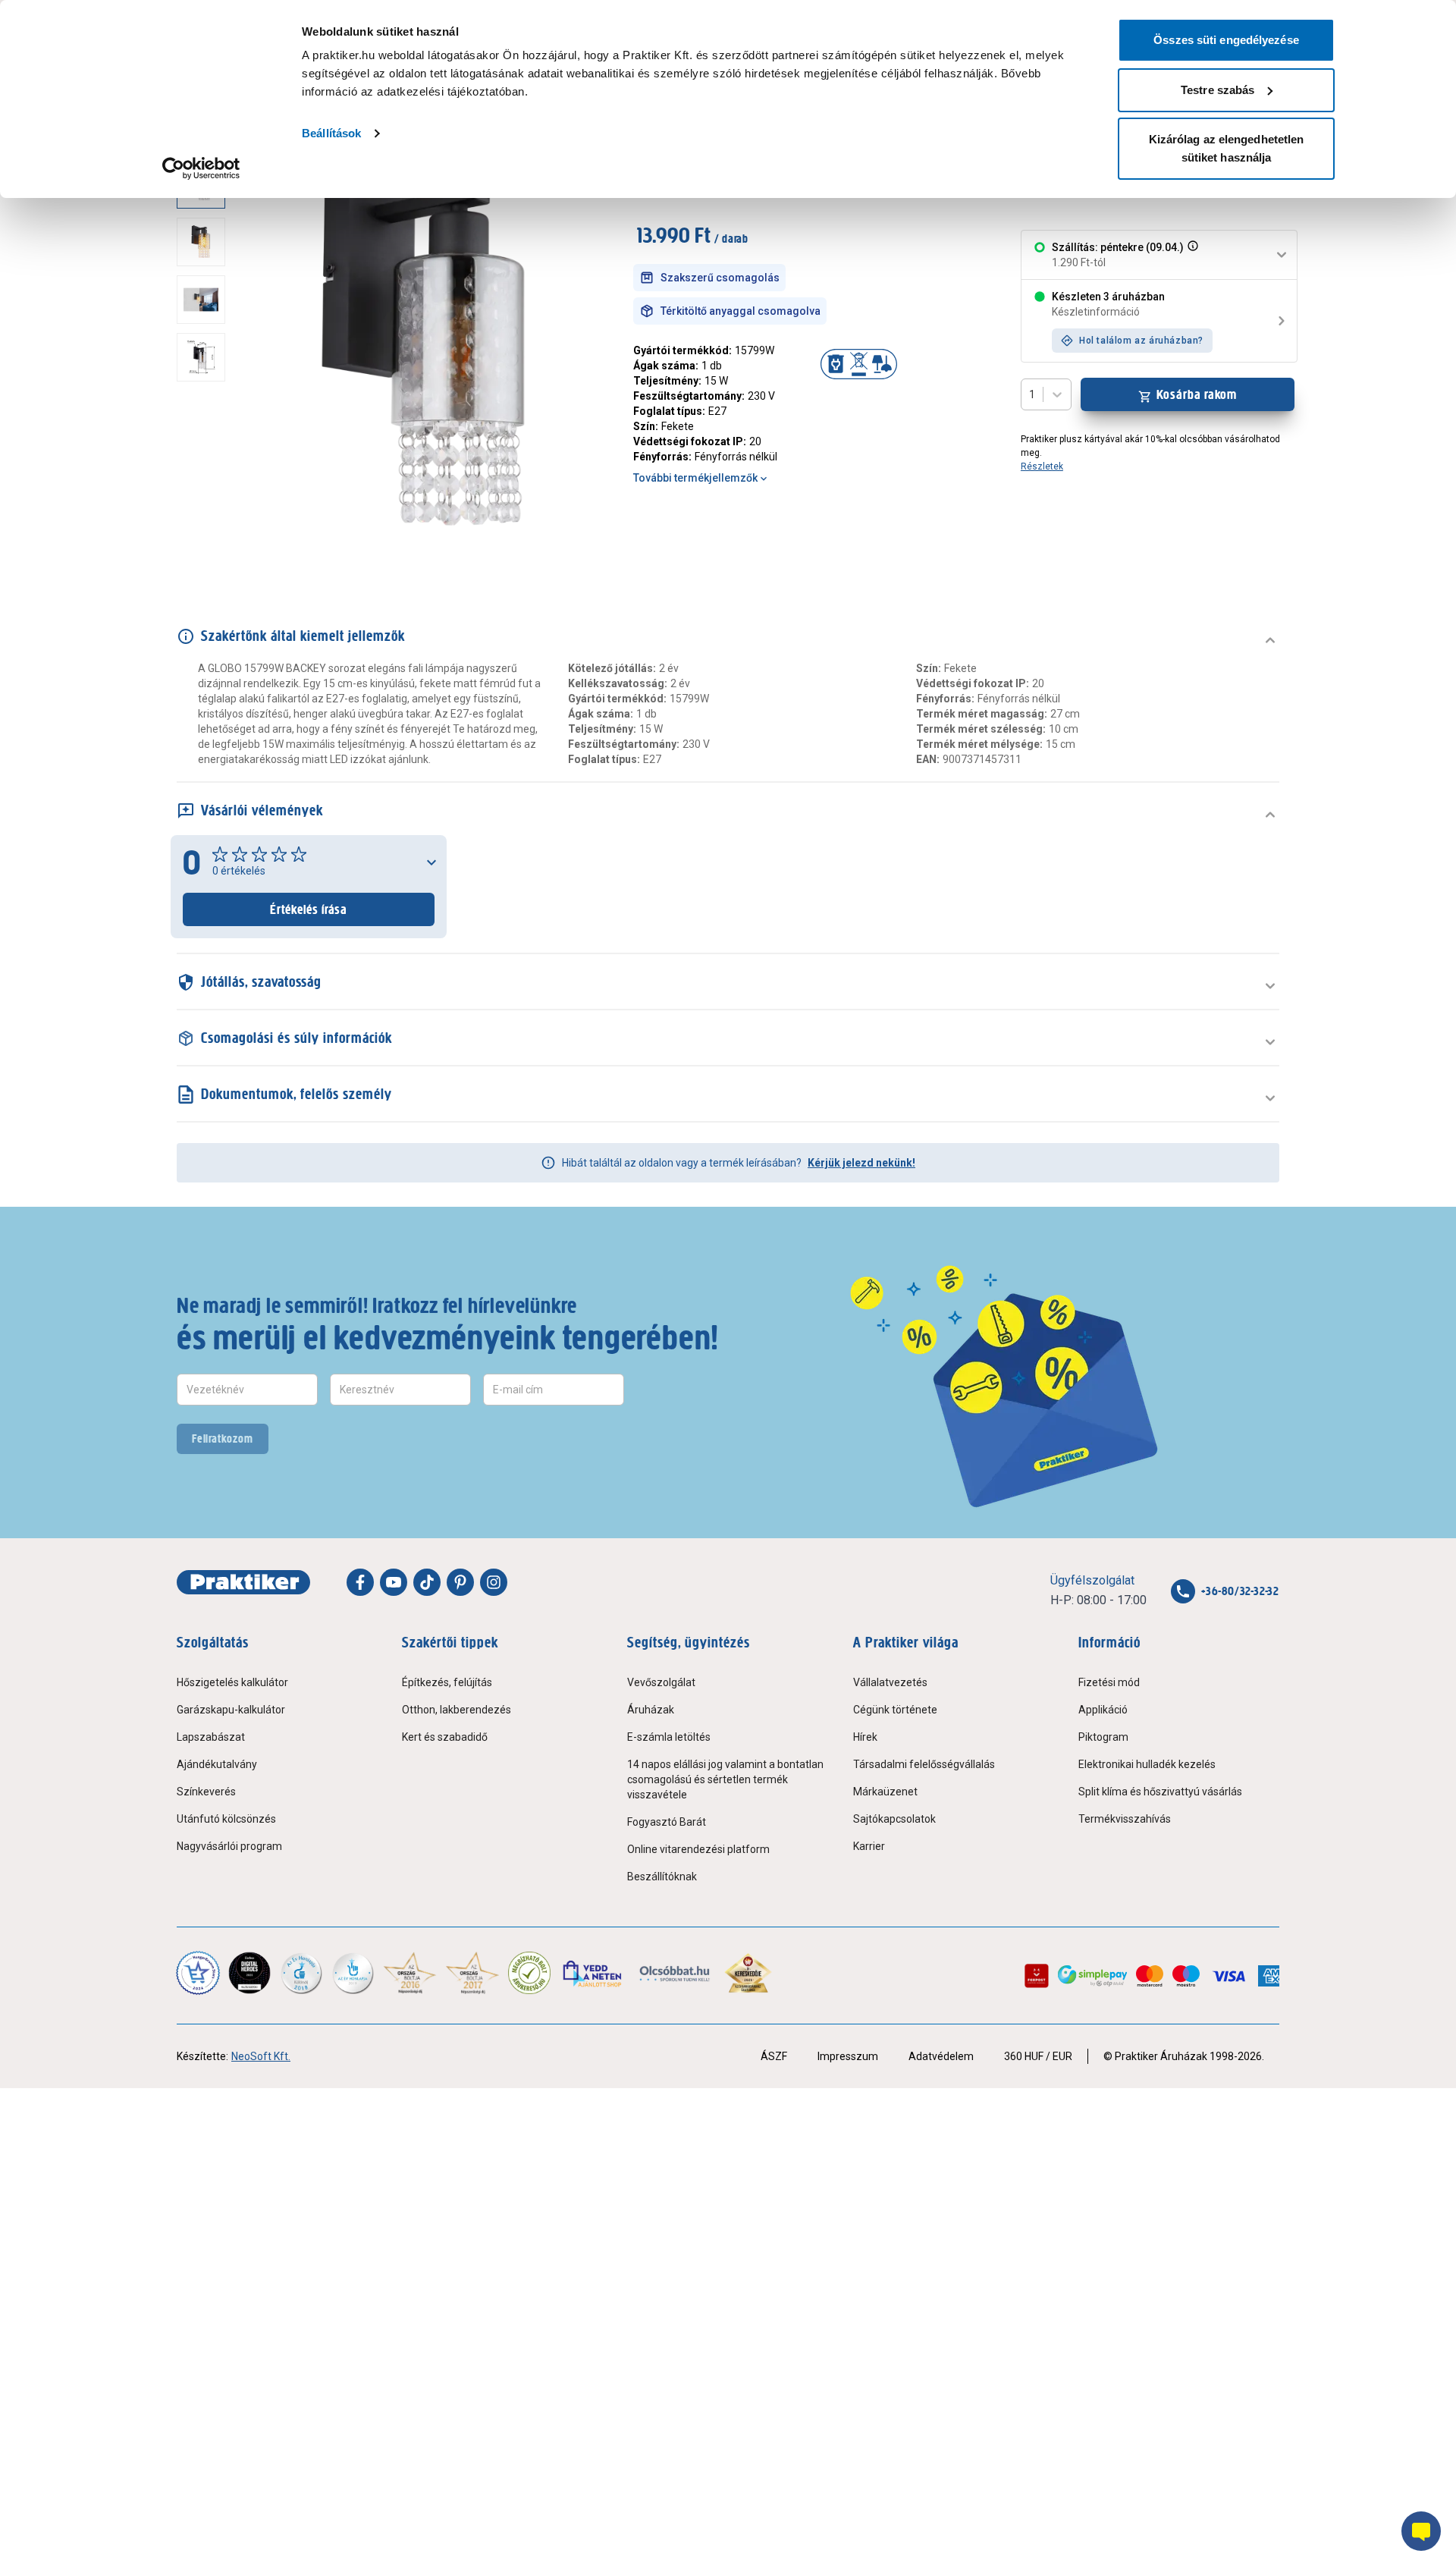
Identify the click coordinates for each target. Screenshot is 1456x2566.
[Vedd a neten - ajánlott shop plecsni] (593, 1973)
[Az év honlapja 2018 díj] (301, 1973)
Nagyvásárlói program (229, 1846)
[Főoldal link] (243, 1582)
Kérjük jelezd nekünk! (861, 1163)
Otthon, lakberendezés (457, 1710)
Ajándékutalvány (217, 1764)
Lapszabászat (211, 1737)
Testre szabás (1218, 90)
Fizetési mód (1109, 1682)
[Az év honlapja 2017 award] (473, 1973)
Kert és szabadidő (445, 1737)
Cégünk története (895, 1710)
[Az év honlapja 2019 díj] (353, 1973)
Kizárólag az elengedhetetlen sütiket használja (1227, 148)
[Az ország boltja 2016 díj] (410, 1973)
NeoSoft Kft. (261, 2056)
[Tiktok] (427, 1582)
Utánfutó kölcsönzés (226, 1819)
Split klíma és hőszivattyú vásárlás (1160, 1792)
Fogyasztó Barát (667, 1822)
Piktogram (1103, 1737)
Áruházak (651, 1710)
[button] (1191, 255)
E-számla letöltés (669, 1737)
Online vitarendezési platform (698, 1849)
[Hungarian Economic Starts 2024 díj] (198, 1973)
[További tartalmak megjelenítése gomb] (206, 547)
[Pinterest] (460, 1582)
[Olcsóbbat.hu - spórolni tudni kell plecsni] (675, 1973)
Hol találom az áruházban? (1141, 341)
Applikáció (1103, 1710)
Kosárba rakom (1197, 394)
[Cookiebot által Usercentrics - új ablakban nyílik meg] (201, 168)
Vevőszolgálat (661, 1682)
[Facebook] (360, 1582)
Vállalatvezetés (890, 1682)
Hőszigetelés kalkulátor (232, 1682)
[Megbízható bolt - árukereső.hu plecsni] (529, 1973)
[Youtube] (394, 1582)
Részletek (1042, 466)
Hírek (865, 1737)
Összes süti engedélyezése (1226, 40)
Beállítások (331, 133)
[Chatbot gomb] (1421, 2531)
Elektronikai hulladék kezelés (1147, 1764)
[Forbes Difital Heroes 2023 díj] (249, 1973)
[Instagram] (494, 1582)
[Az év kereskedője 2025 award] (748, 1973)
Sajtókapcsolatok (894, 1819)
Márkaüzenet (885, 1792)
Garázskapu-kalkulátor (231, 1710)
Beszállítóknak (662, 1877)
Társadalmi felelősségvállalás (924, 1764)
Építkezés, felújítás (447, 1682)
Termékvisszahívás (1125, 1819)
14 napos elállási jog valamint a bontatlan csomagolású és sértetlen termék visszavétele (725, 1779)
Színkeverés (206, 1792)
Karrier (869, 1846)
